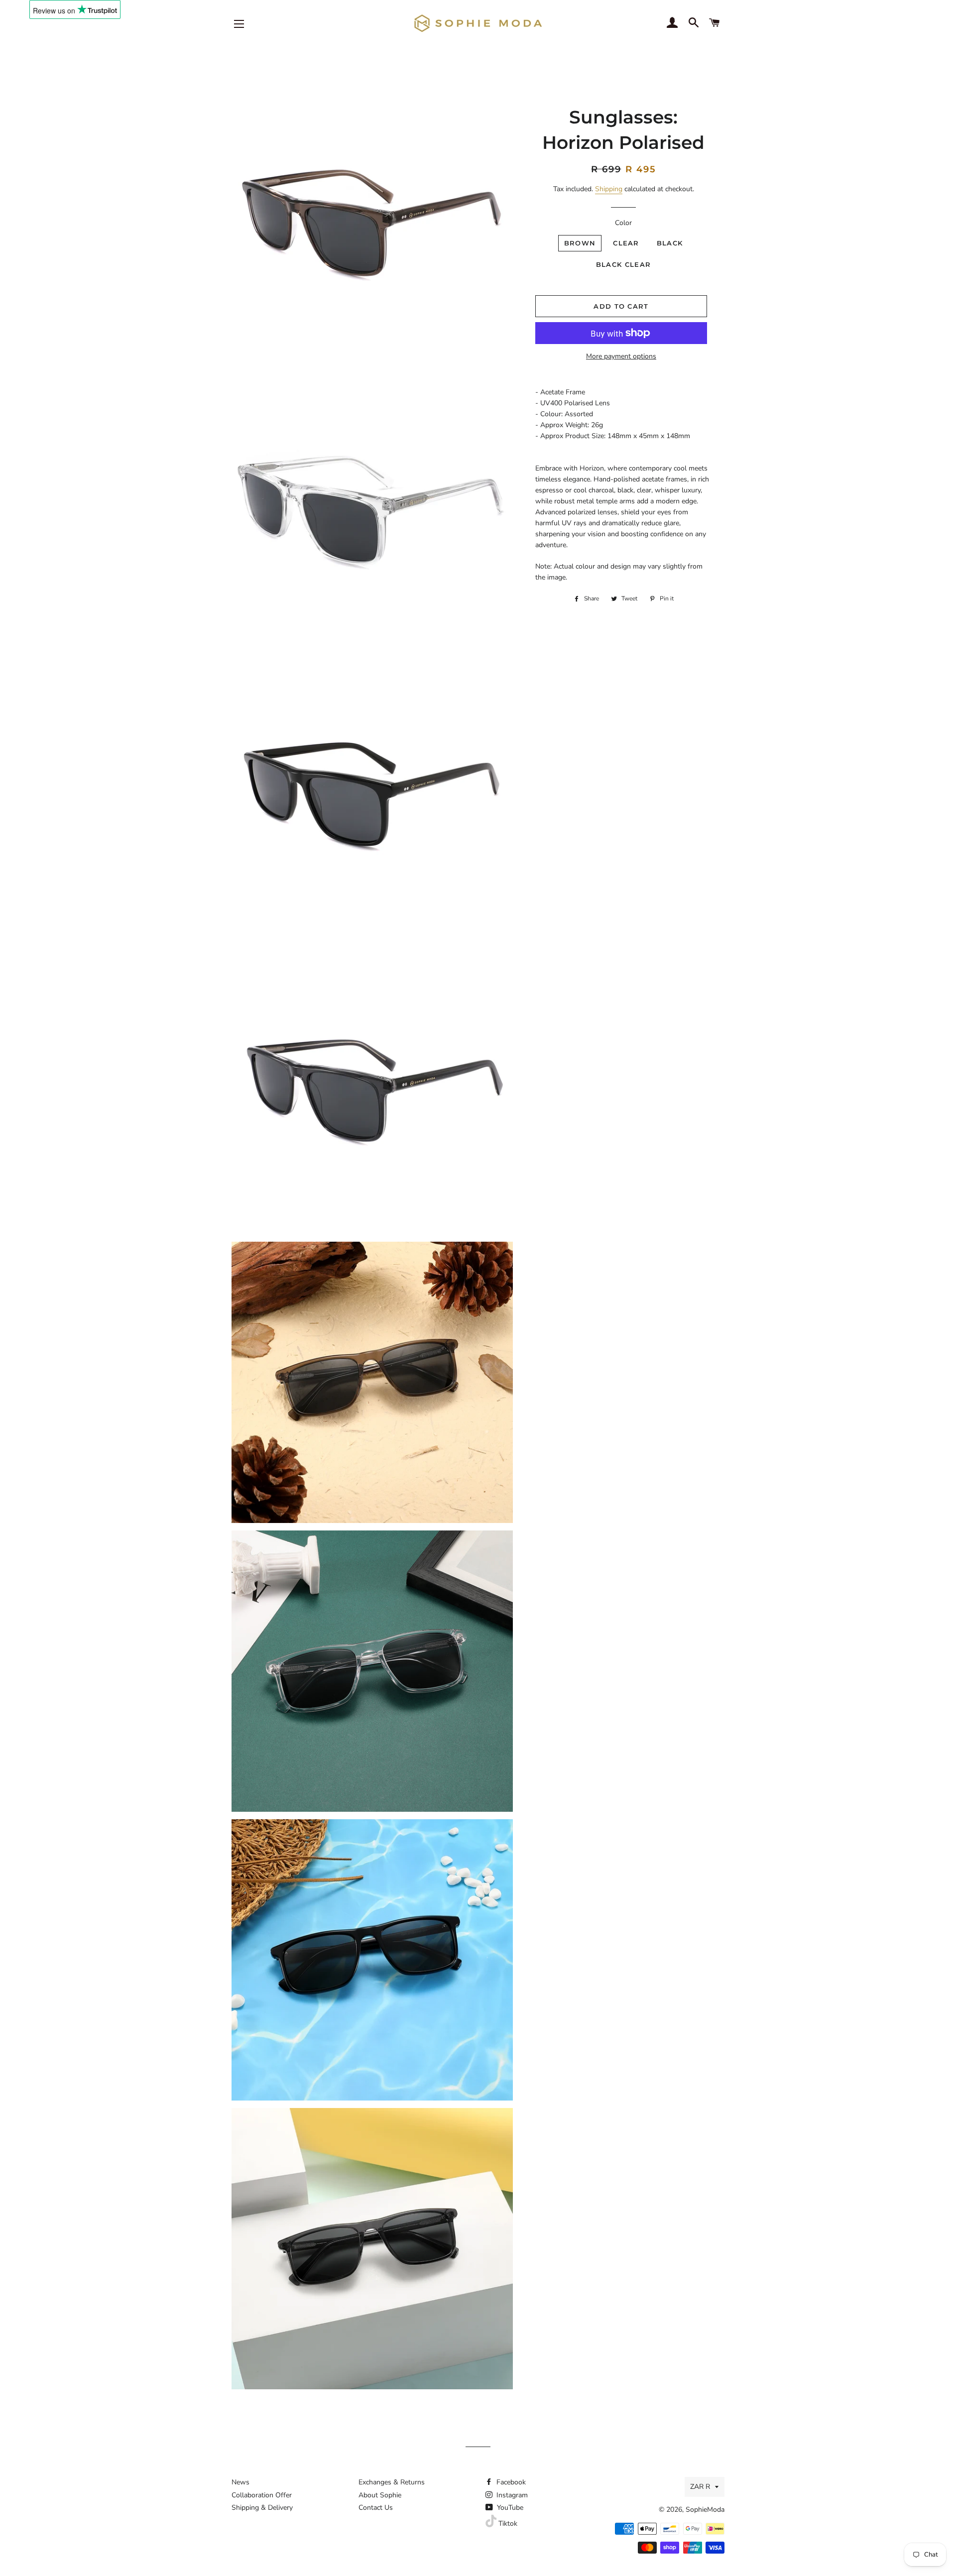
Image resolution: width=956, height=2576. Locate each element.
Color (623, 223)
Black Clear (623, 264)
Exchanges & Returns (392, 2482)
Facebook (510, 2482)
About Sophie (380, 2495)
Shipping (609, 189)
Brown (580, 243)
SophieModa (705, 2510)
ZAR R (700, 2487)
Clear (626, 243)
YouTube (509, 2508)
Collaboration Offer (262, 2495)
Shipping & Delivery (262, 2508)
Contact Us (376, 2508)
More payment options (621, 356)
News (240, 2482)
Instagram (511, 2495)
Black (670, 243)
